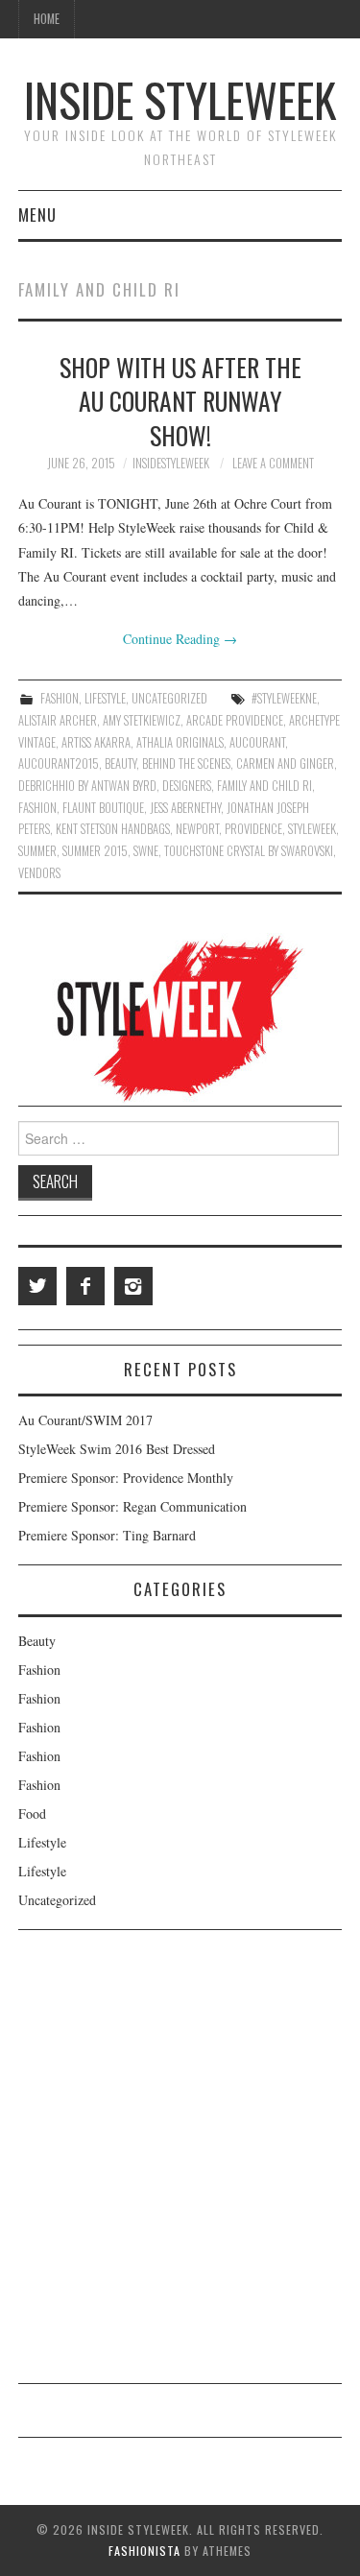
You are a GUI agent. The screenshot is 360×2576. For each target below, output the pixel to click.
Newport (197, 829)
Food (32, 1813)
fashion (37, 808)
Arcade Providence (235, 720)
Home (47, 19)
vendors (39, 873)
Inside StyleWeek (180, 99)
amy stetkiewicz (142, 720)
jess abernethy (185, 808)
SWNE (146, 851)
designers (187, 786)
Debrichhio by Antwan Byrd (87, 786)
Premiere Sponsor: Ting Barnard (107, 1535)
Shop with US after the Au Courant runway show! (180, 401)
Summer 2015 (95, 851)
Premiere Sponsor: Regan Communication (132, 1506)
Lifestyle (105, 698)
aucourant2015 (59, 763)
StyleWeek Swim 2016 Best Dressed (117, 1449)
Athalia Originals (180, 742)
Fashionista (144, 2551)
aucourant (257, 742)
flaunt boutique (103, 808)
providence (253, 829)
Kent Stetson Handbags (113, 829)
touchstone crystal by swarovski (249, 851)
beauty (120, 763)
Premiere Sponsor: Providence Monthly (126, 1478)
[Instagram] (133, 1286)
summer (37, 851)
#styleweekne (284, 698)
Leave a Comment (273, 463)
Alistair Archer (58, 720)
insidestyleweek (171, 463)
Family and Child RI (264, 786)
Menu (37, 215)
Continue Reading (180, 639)
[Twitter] (37, 1286)
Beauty (37, 1641)
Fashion (60, 698)
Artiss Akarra (96, 742)
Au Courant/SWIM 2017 (85, 1420)
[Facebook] (85, 1286)
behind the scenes (186, 763)
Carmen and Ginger (285, 763)
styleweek (312, 829)
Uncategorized (169, 698)
